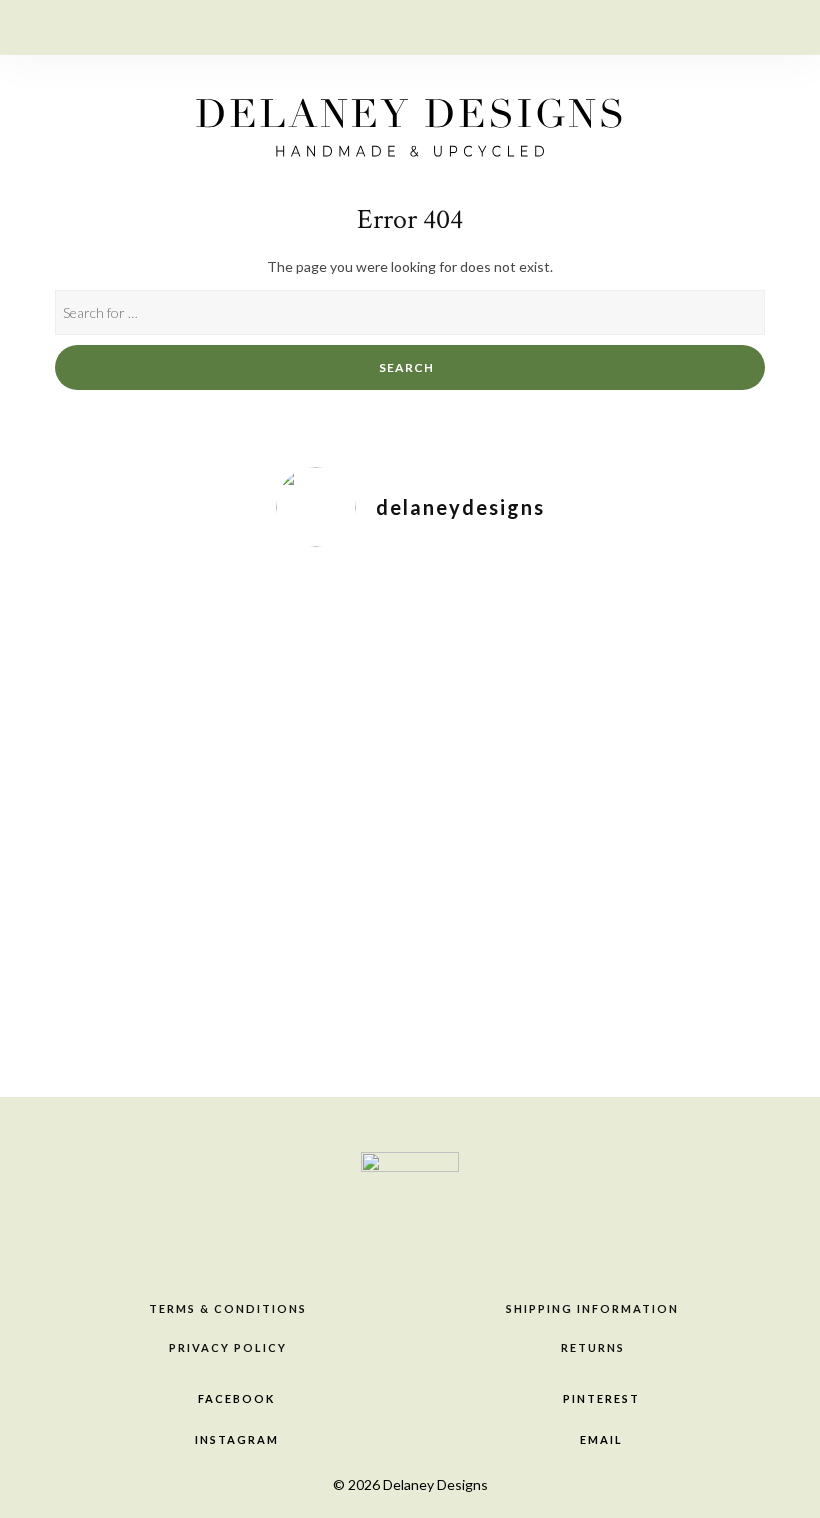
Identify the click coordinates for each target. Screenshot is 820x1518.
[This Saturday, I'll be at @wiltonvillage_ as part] (582, 779)
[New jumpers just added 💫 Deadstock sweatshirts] (352, 818)
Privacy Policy (228, 1347)
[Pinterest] (663, 25)
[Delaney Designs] (410, 121)
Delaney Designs (435, 1484)
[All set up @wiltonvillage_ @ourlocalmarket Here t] (467, 688)
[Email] (739, 25)
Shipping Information (592, 1308)
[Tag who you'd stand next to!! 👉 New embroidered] (237, 701)
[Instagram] (701, 25)
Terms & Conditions (228, 1308)
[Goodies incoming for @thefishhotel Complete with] (697, 766)
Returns (593, 1347)
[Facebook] (625, 25)
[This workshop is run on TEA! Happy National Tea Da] (122, 636)
